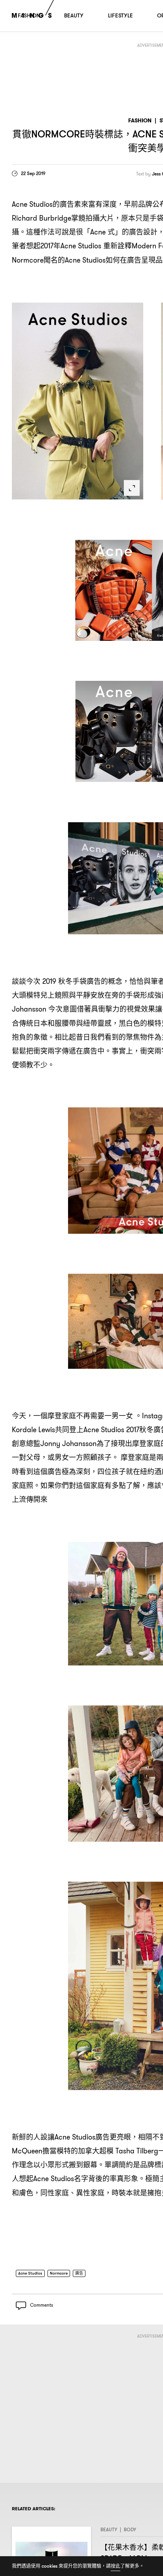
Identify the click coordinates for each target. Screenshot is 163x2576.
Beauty (109, 2532)
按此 (116, 2566)
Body (130, 2532)
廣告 (87, 2274)
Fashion (140, 121)
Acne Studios (32, 2274)
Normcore (64, 2274)
